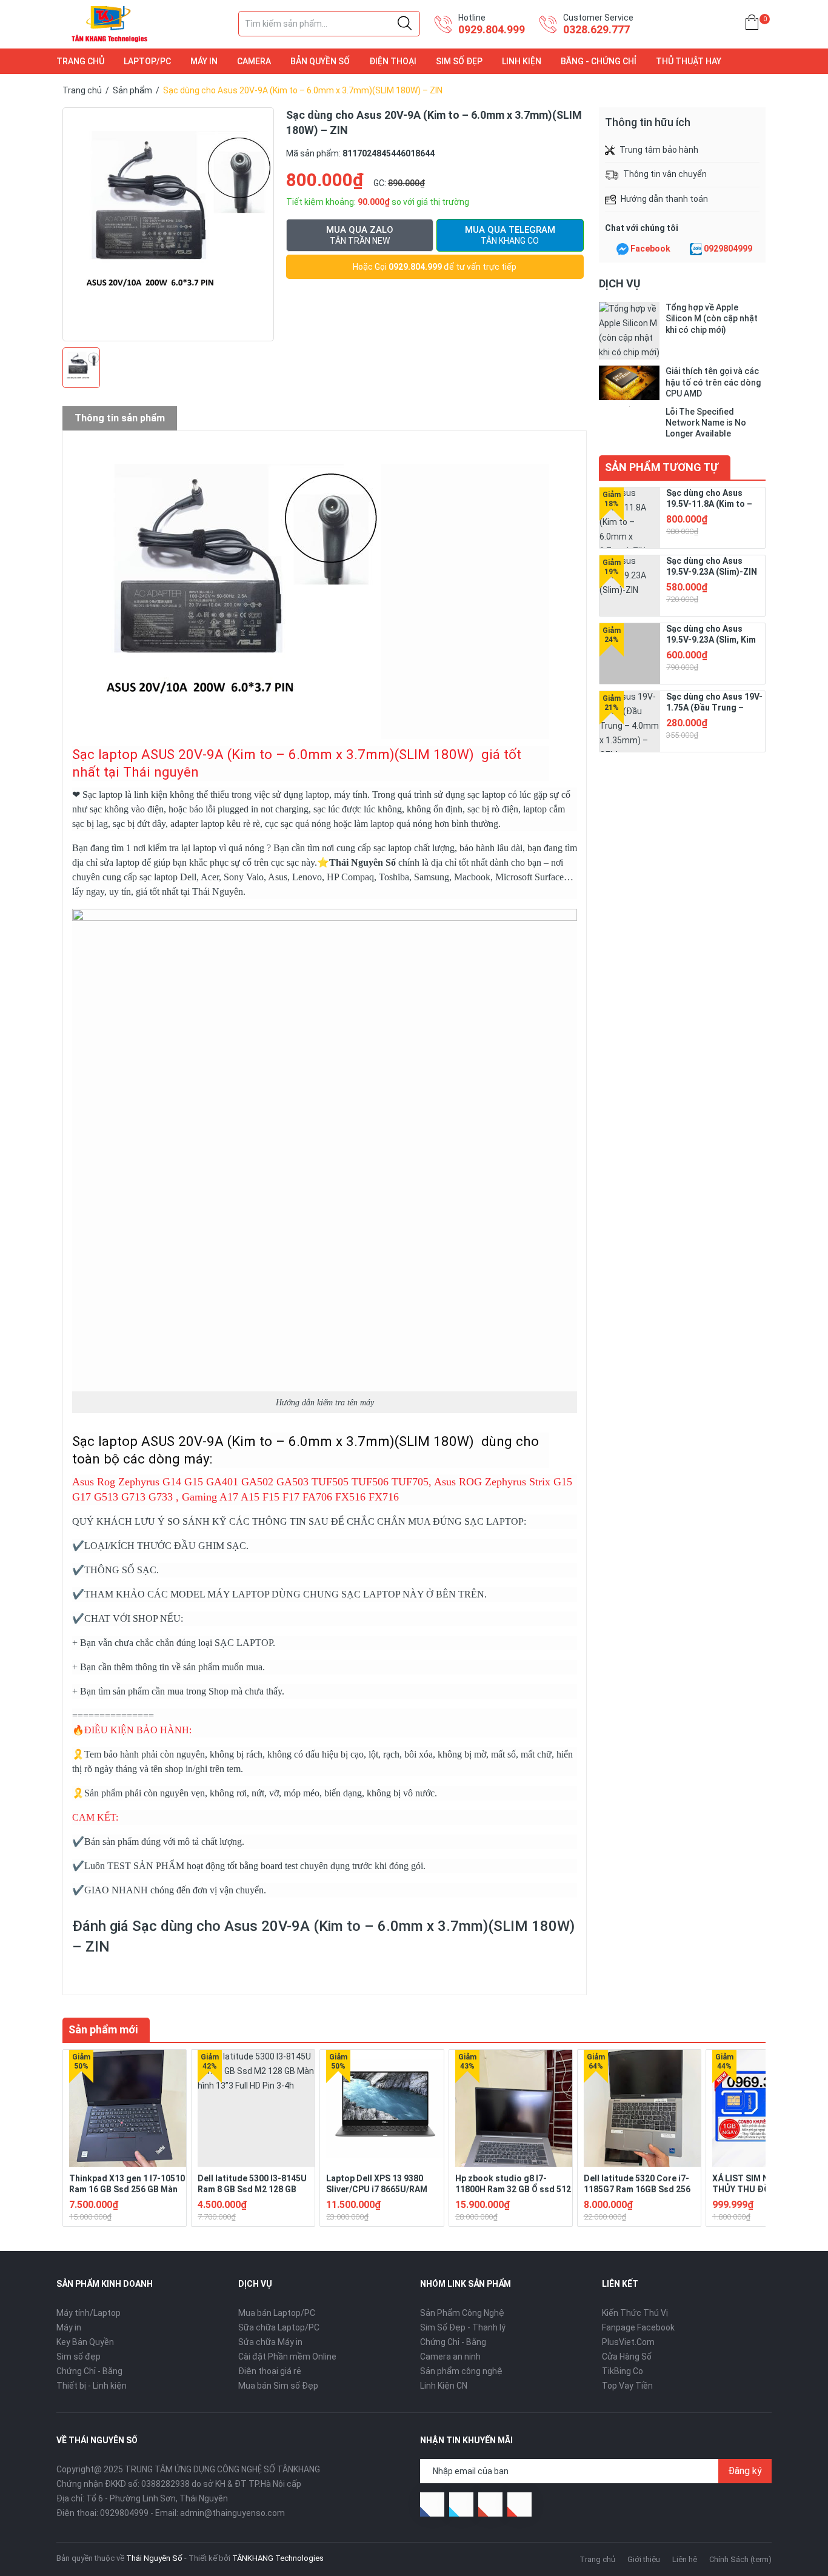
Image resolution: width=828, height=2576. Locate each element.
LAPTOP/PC (147, 61)
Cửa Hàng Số (627, 2357)
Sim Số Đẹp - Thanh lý (463, 2327)
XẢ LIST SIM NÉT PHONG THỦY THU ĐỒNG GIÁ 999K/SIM (762, 2189)
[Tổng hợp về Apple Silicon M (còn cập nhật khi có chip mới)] (629, 331)
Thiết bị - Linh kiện (92, 2386)
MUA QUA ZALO (360, 235)
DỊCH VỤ (620, 283)
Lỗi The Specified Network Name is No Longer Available (706, 423)
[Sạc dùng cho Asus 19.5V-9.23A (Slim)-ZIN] (630, 586)
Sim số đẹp (78, 2357)
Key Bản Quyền (85, 2342)
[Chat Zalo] (696, 249)
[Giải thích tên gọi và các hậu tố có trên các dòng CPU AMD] (629, 383)
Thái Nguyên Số (362, 862)
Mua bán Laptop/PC (277, 2313)
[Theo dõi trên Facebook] (432, 2504)
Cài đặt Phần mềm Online (287, 2357)
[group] (168, 224)
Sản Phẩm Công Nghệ (462, 2313)
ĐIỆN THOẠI (393, 61)
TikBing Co (623, 2371)
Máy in (69, 2327)
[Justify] (405, 24)
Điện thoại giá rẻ (270, 2371)
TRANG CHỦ (80, 61)
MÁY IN (204, 61)
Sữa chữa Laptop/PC (279, 2327)
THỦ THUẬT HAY (689, 61)
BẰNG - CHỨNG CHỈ (599, 61)
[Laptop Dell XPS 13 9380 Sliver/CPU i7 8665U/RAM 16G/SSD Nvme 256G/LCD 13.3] (385, 2108)
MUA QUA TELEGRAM (510, 235)
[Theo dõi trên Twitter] (461, 2504)
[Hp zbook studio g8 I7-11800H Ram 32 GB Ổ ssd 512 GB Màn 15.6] (514, 2108)
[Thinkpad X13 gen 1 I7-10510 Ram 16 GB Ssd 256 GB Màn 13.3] (128, 2108)
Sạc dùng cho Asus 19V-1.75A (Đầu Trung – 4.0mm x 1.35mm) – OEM (714, 708)
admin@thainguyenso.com (232, 2513)
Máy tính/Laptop (88, 2313)
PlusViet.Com (628, 2342)
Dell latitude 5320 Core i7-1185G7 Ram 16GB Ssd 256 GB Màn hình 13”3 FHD (637, 2189)
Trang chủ (597, 2559)
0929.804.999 (492, 29)
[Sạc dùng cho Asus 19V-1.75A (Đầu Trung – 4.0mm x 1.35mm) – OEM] (630, 721)
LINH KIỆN (522, 61)
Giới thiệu (644, 2559)
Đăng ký (745, 2471)
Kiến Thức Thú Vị (635, 2313)
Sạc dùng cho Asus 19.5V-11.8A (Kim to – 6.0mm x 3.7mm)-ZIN (709, 504)
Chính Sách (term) (740, 2559)
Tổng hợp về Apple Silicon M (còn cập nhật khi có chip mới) (712, 318)
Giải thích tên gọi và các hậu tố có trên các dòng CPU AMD (713, 382)
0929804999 (728, 249)
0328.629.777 (596, 29)
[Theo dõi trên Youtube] (519, 2504)
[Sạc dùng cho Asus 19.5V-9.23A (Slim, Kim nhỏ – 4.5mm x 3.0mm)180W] (630, 654)
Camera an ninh (450, 2357)
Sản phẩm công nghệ (461, 2371)
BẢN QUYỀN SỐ (320, 61)
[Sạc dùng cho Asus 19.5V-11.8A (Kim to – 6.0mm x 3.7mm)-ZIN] (630, 518)
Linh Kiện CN (444, 2386)
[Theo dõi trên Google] (490, 2504)
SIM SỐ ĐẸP (459, 61)
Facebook (650, 249)
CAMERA (254, 61)
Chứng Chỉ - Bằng (89, 2371)
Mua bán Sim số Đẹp (278, 2386)
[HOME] (752, 25)
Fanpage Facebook (638, 2327)
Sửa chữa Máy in (270, 2342)
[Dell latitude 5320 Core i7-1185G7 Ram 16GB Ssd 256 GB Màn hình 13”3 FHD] (642, 2108)
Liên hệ (685, 2559)
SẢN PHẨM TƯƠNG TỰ (662, 467)
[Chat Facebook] (623, 249)
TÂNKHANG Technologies (278, 2558)
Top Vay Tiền (627, 2386)
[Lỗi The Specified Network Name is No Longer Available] (629, 423)
